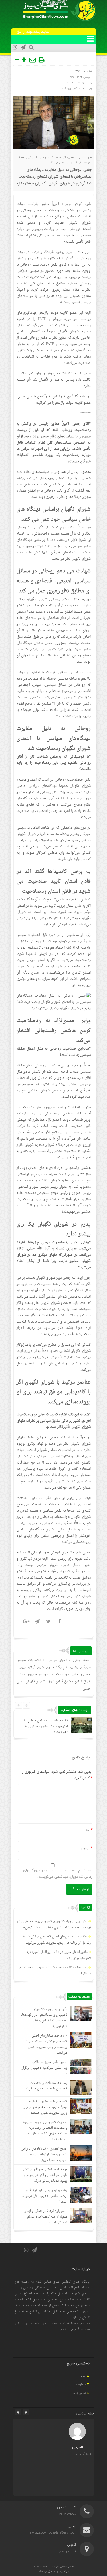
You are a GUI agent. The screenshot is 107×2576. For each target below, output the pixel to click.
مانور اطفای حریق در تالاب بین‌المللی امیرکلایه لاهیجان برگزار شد (45, 2068)
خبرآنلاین (39, 258)
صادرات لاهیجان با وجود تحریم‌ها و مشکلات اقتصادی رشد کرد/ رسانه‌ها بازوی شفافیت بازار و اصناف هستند (45, 2131)
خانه (83, 2376)
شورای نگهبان (35, 1682)
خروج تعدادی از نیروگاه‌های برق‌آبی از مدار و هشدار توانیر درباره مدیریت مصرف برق (44, 2155)
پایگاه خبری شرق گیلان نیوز (42, 1667)
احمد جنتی (82, 1660)
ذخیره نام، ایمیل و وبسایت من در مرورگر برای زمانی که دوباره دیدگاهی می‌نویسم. (58, 1873)
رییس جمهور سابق (32, 1674)
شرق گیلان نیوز (78, 204)
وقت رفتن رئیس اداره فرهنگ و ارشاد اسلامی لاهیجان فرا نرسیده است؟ (45, 2196)
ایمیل (85, 1848)
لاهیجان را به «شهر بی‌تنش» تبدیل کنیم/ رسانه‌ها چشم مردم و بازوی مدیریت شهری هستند (45, 2107)
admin (71, 82)
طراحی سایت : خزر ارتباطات (53, 2571)
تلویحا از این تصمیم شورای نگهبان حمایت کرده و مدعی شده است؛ (54, 223)
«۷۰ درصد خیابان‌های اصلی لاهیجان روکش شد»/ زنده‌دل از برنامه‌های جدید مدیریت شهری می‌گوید (57, 1940)
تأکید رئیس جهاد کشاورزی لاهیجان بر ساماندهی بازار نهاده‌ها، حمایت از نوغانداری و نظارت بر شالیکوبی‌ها (54, 1925)
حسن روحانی (81, 1674)
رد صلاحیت (58, 1674)
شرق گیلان (82, 1682)
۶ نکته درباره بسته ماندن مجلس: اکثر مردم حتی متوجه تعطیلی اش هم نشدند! (45, 1726)
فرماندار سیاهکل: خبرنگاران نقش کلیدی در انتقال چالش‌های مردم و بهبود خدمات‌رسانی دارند (45, 2175)
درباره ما (80, 2385)
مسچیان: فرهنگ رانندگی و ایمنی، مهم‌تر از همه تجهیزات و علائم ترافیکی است (45, 2217)
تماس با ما (79, 2393)
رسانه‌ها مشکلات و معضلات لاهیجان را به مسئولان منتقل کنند (45, 2086)
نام (87, 1830)
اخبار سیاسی (57, 1660)
